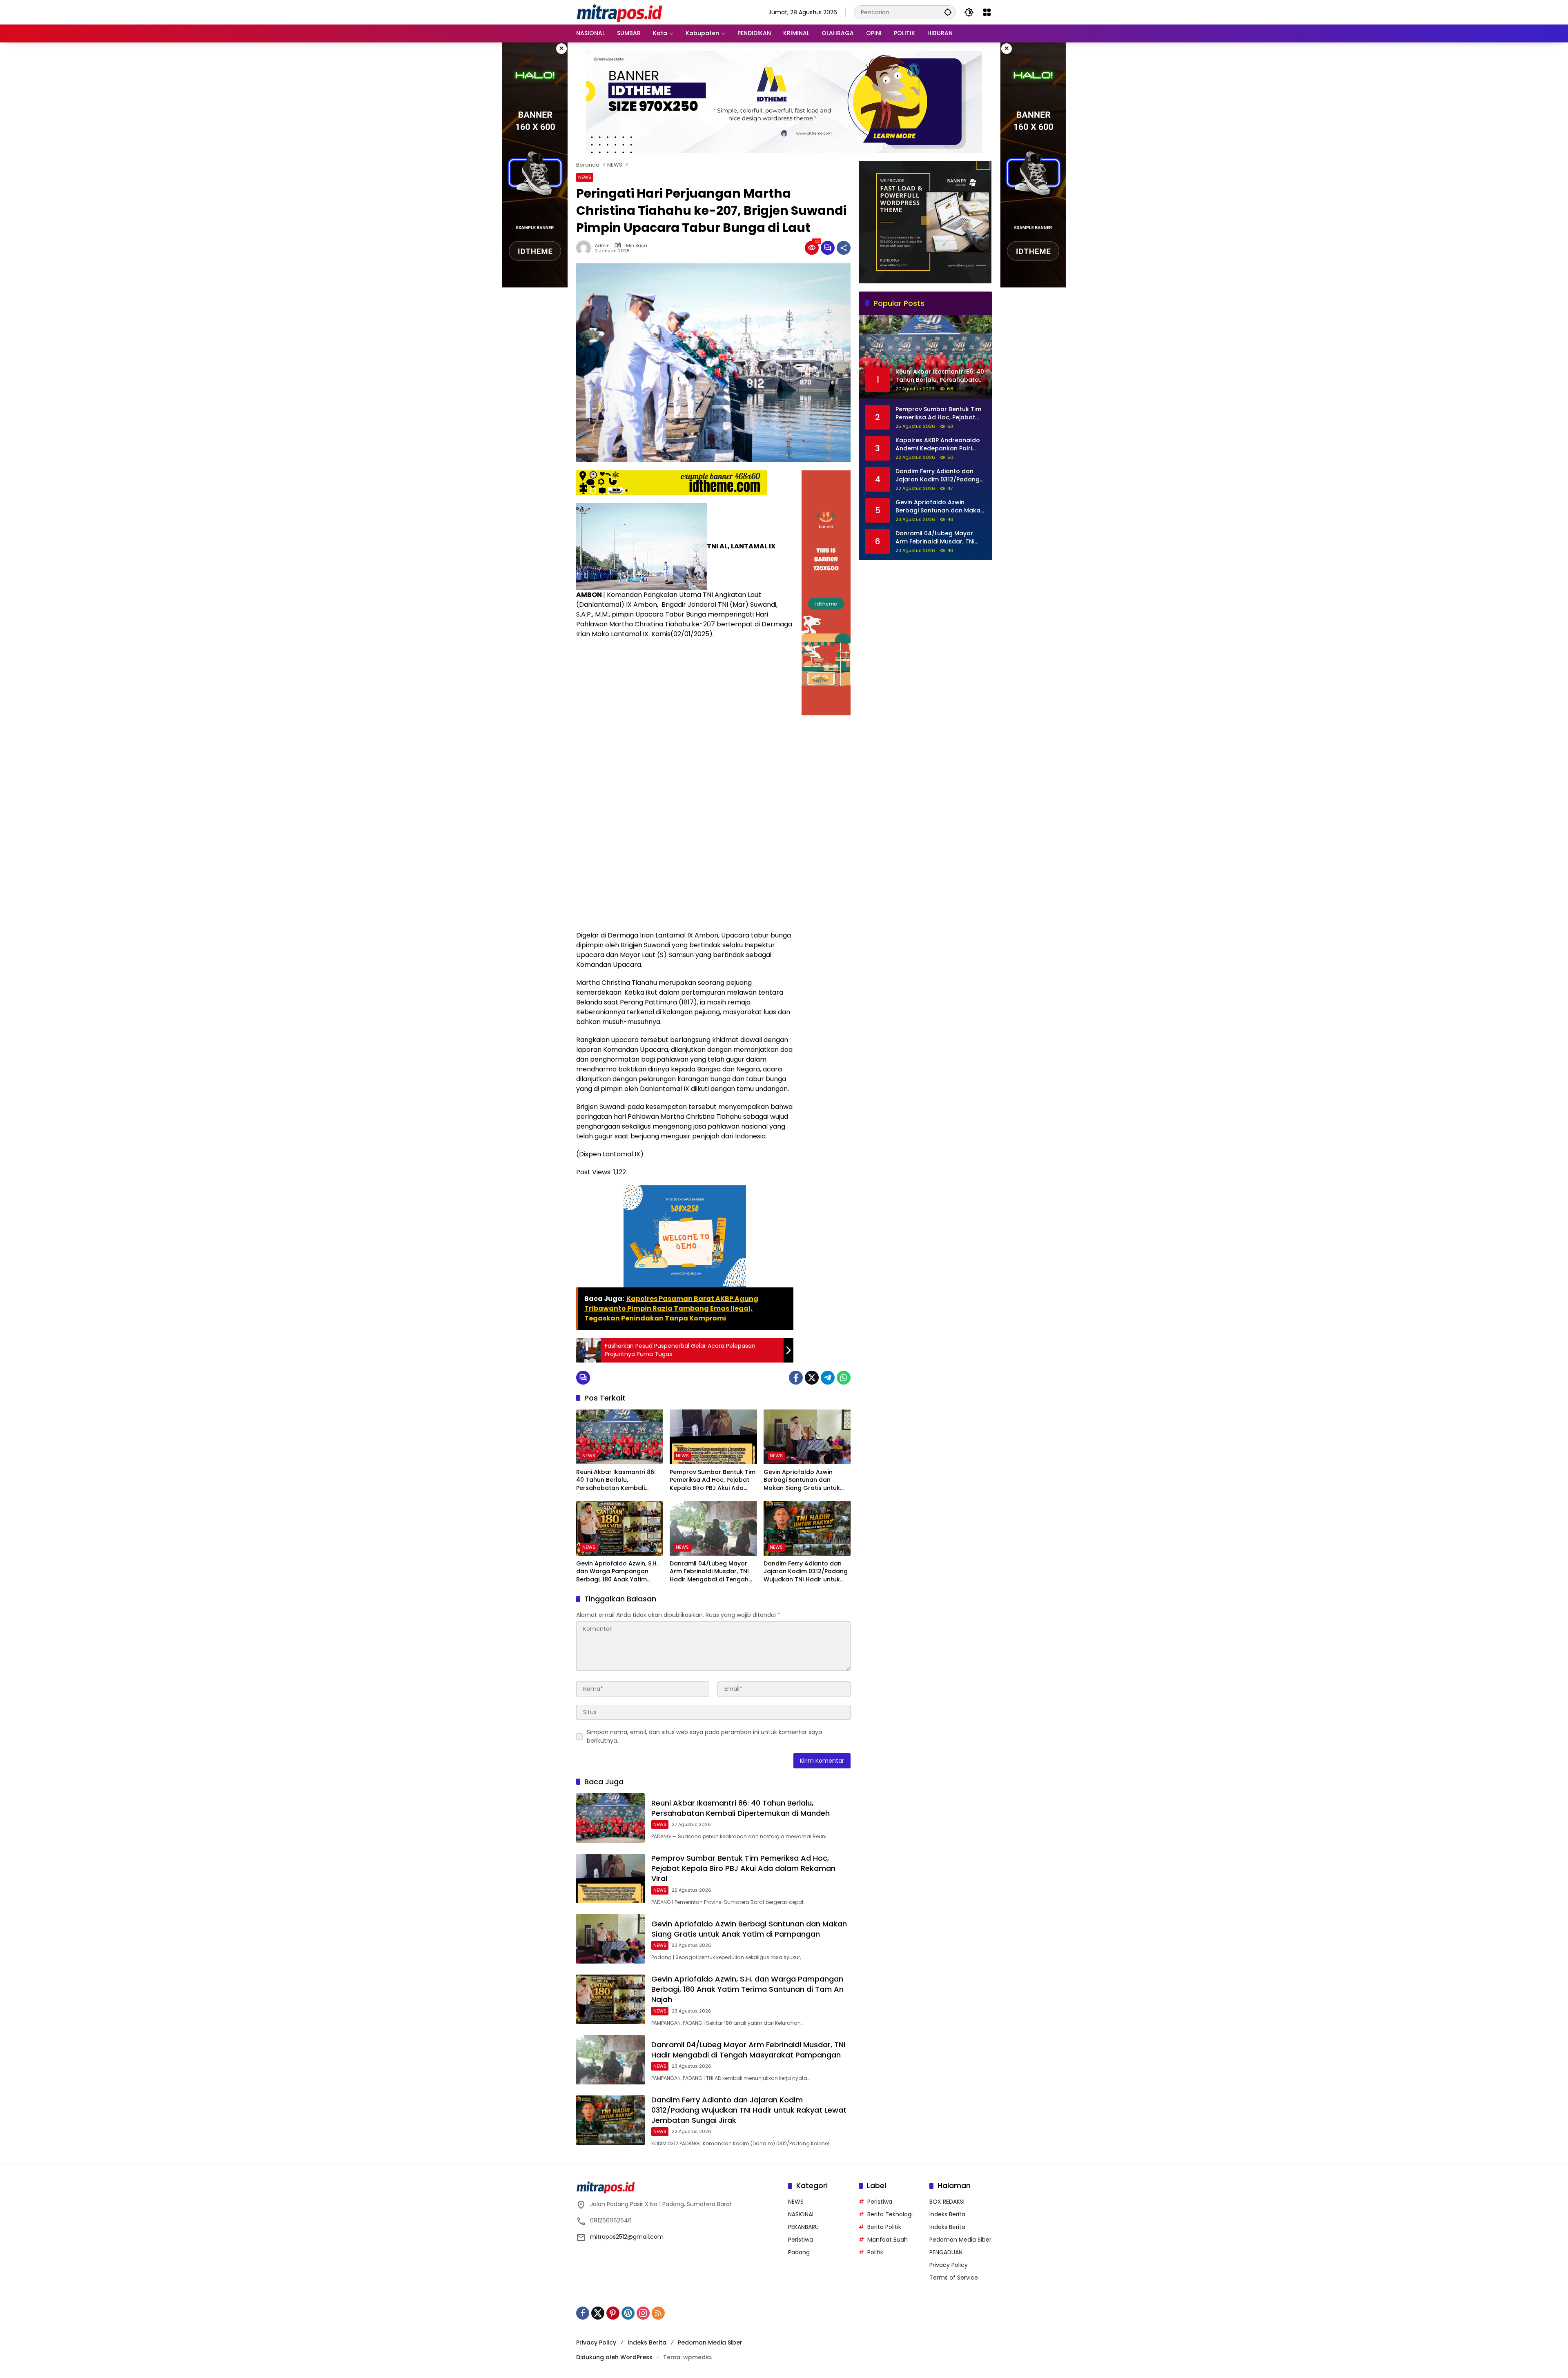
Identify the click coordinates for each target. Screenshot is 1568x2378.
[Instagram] (643, 2313)
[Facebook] (796, 1378)
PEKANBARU (803, 2227)
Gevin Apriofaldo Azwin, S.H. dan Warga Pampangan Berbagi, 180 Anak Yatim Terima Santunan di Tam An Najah (617, 1572)
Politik (875, 2252)
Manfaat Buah (888, 2240)
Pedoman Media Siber (960, 2240)
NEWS (585, 177)
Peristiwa (801, 2240)
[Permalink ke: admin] (586, 248)
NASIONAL (801, 2214)
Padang (799, 2252)
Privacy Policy (949, 2265)
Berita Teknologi (890, 2214)
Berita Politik (884, 2227)
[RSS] (658, 2313)
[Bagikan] (844, 248)
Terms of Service (954, 2278)
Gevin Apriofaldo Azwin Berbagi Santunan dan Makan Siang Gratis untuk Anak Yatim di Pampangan (803, 1480)
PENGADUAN (946, 2252)
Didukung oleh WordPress (614, 2357)
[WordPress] (628, 2313)
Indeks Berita (947, 2214)
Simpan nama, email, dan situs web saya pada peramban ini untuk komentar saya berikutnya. (704, 1736)
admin (602, 246)
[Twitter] (812, 1378)
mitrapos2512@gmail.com (627, 2237)
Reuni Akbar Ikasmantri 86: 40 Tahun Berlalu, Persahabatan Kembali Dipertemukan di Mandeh (616, 1480)
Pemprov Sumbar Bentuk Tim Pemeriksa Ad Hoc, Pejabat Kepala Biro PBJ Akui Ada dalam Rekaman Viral (713, 1480)
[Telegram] (828, 1378)
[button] (948, 12)
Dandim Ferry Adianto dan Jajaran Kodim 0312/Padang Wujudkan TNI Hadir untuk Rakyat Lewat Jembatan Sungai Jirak (806, 1572)
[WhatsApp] (844, 1378)
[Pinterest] (613, 2313)
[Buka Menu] (987, 12)
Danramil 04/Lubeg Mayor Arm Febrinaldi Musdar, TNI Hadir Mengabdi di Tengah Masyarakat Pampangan (709, 1572)
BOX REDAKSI (947, 2202)
